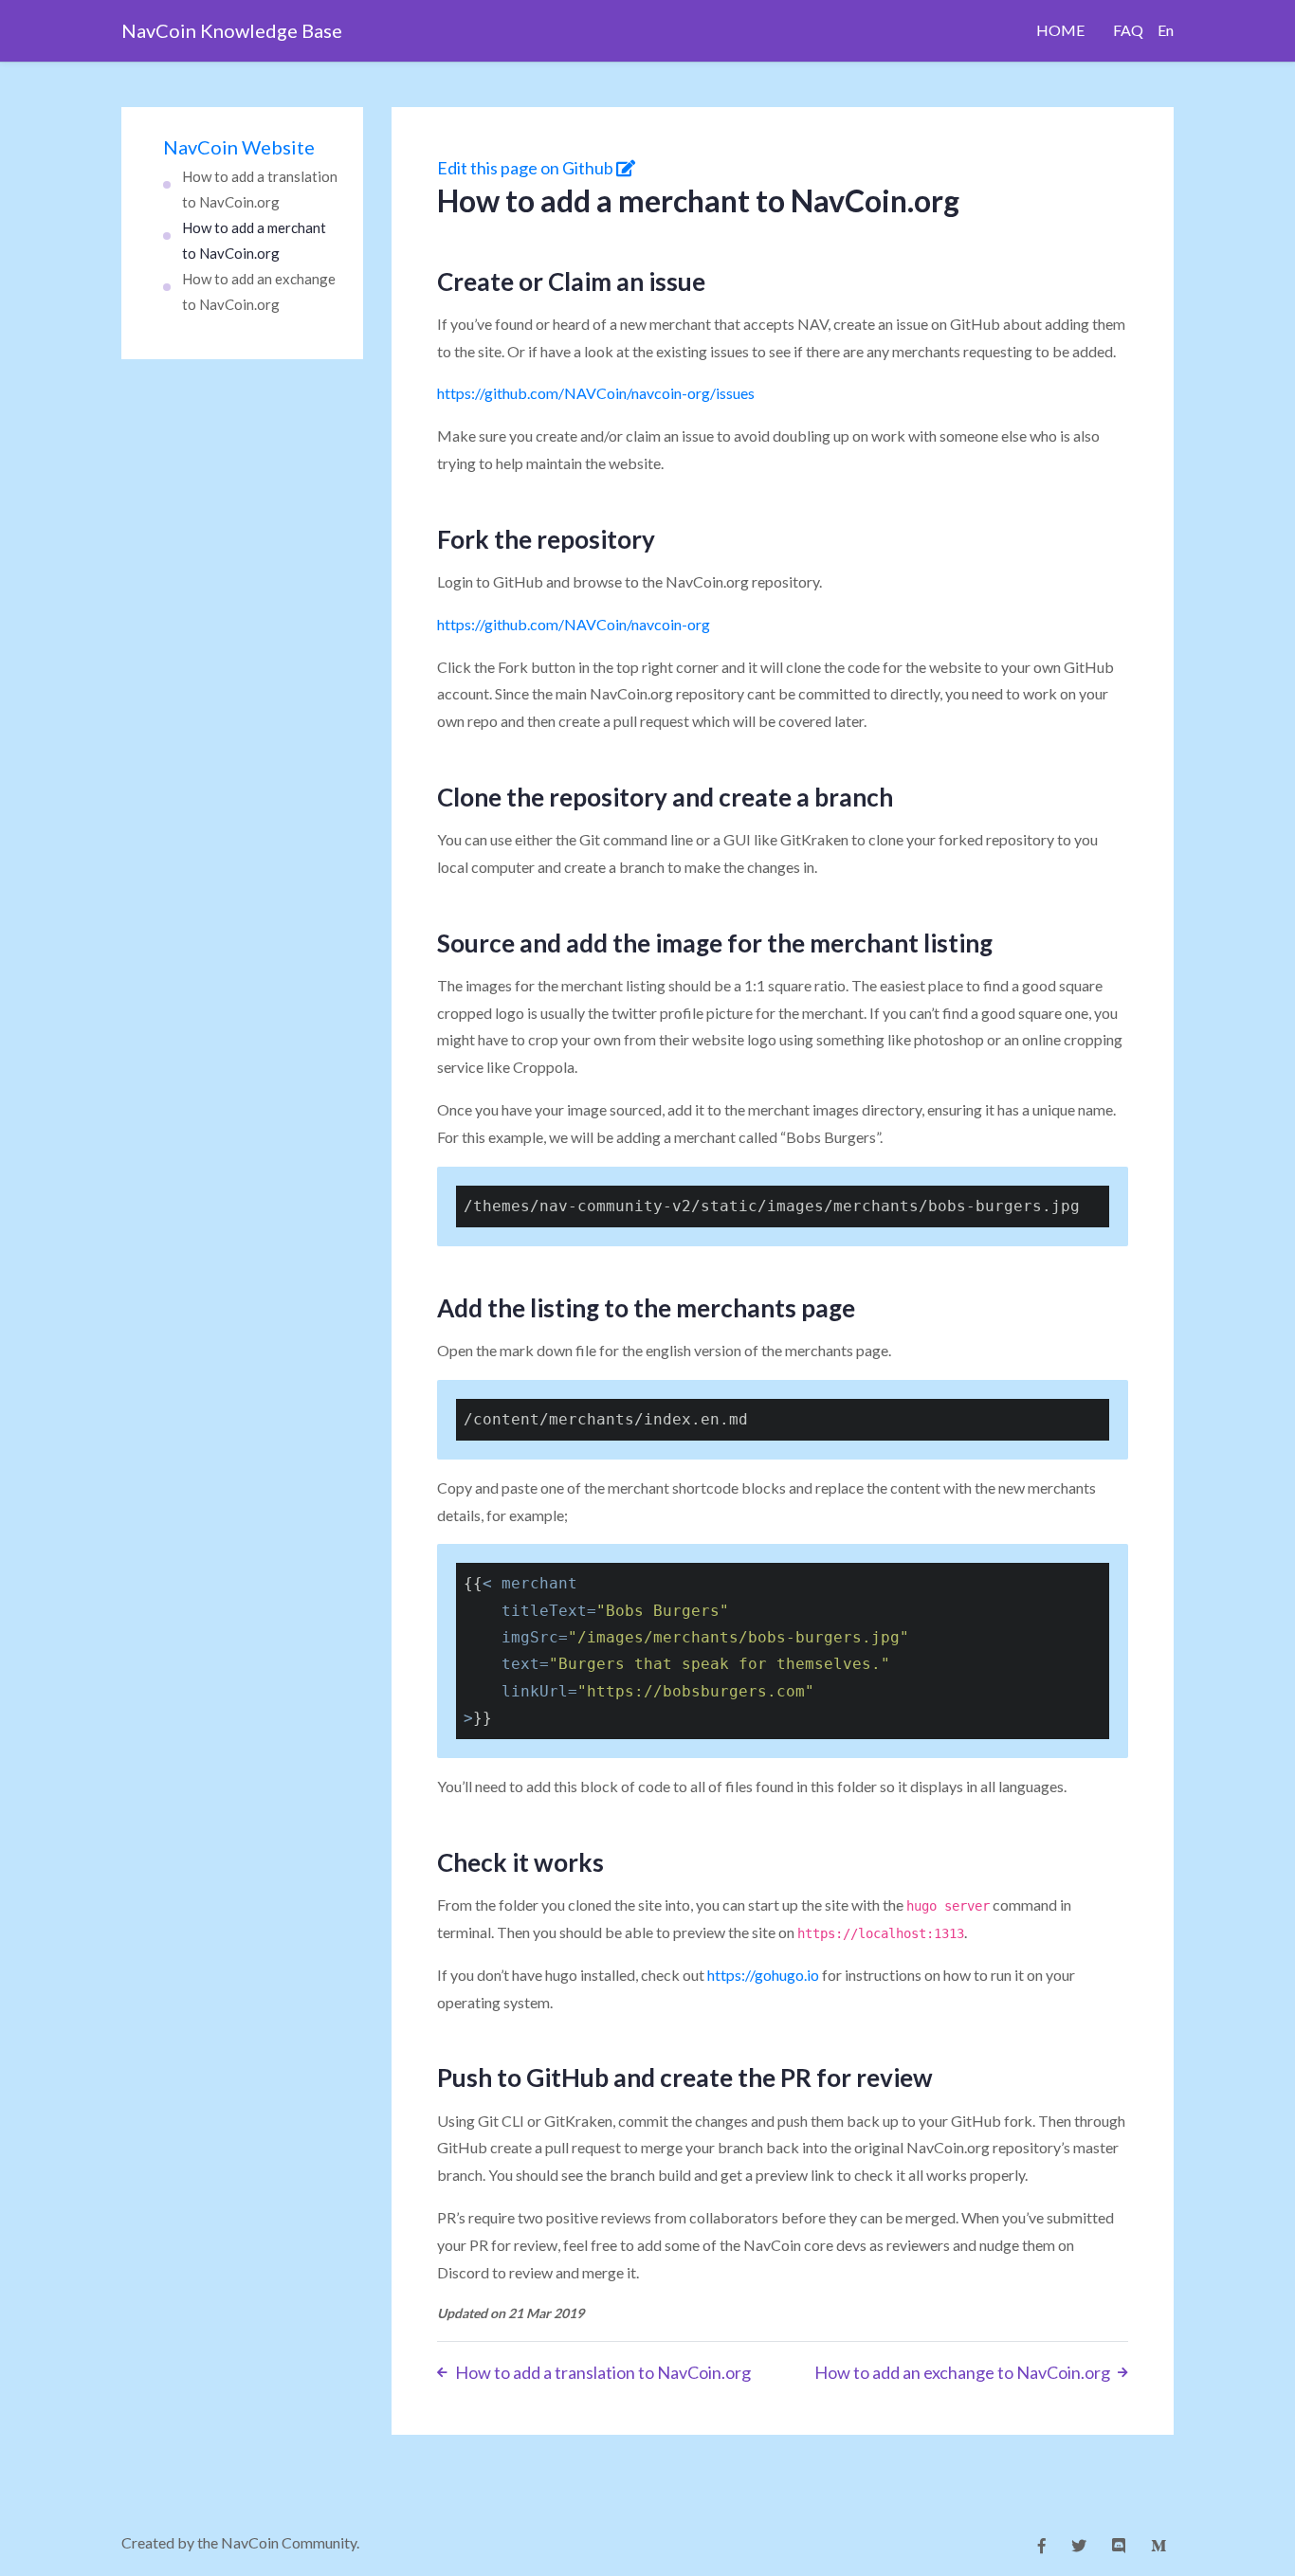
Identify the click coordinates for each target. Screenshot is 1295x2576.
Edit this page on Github (527, 168)
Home (1060, 30)
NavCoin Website (239, 147)
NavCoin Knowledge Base (232, 30)
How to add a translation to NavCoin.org (260, 189)
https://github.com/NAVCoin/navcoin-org (574, 624)
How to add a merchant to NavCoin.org (254, 240)
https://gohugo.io (763, 1975)
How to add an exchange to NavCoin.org (259, 291)
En (1166, 30)
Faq (1128, 30)
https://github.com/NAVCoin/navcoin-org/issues (596, 393)
